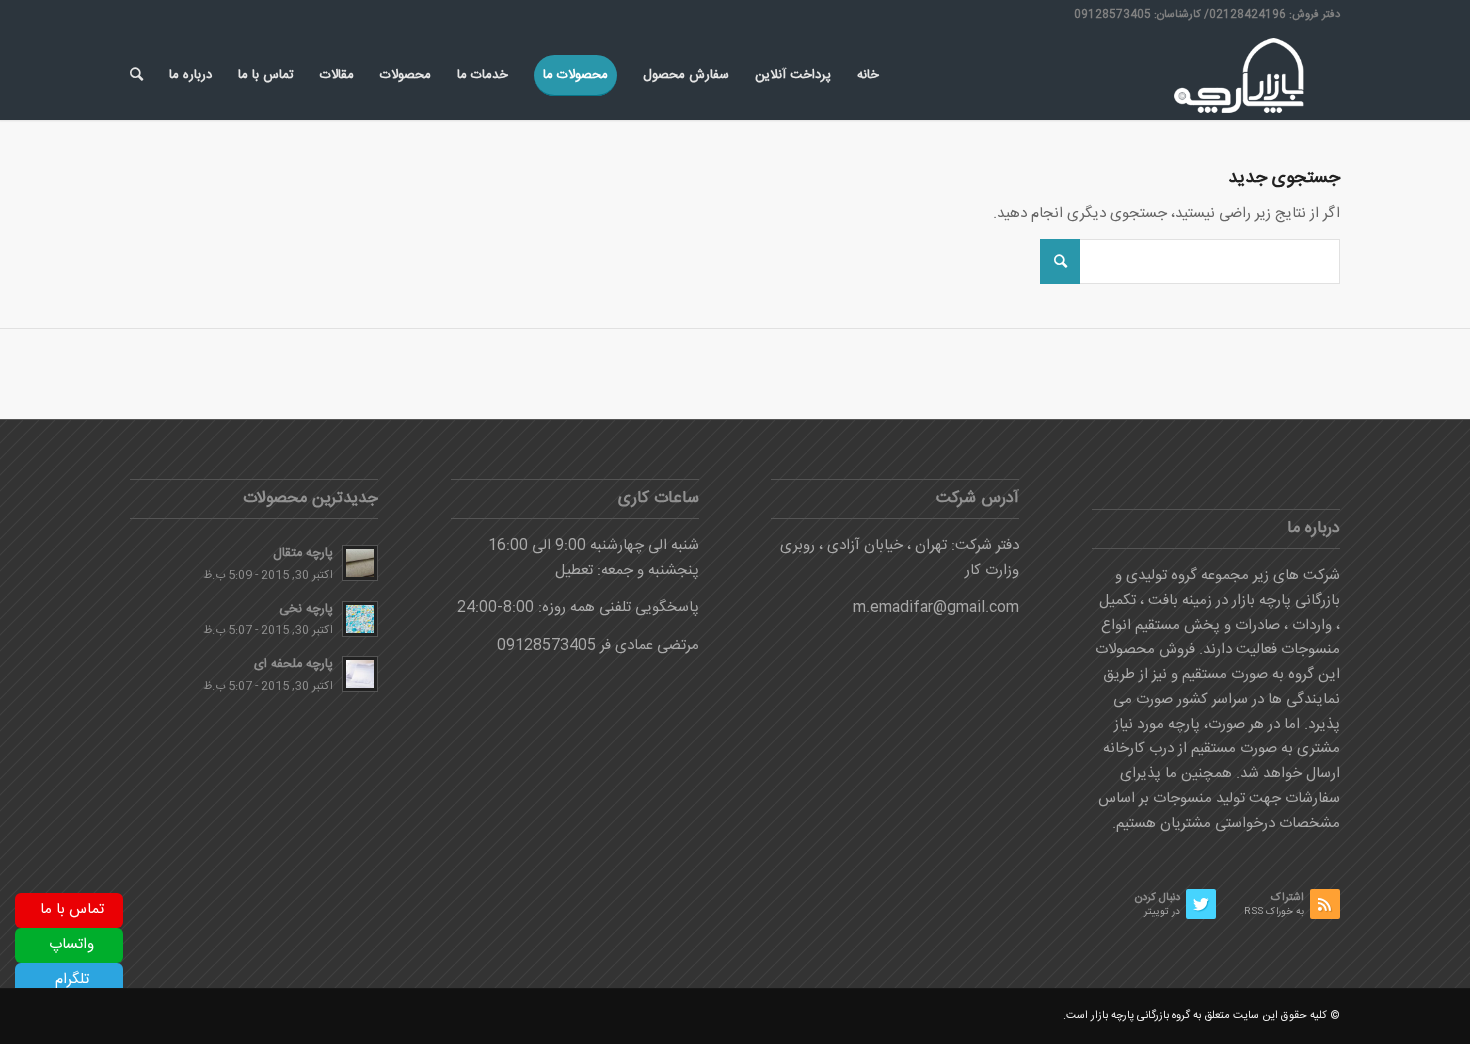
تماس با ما (72, 909)
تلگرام (72, 979)
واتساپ (71, 944)
